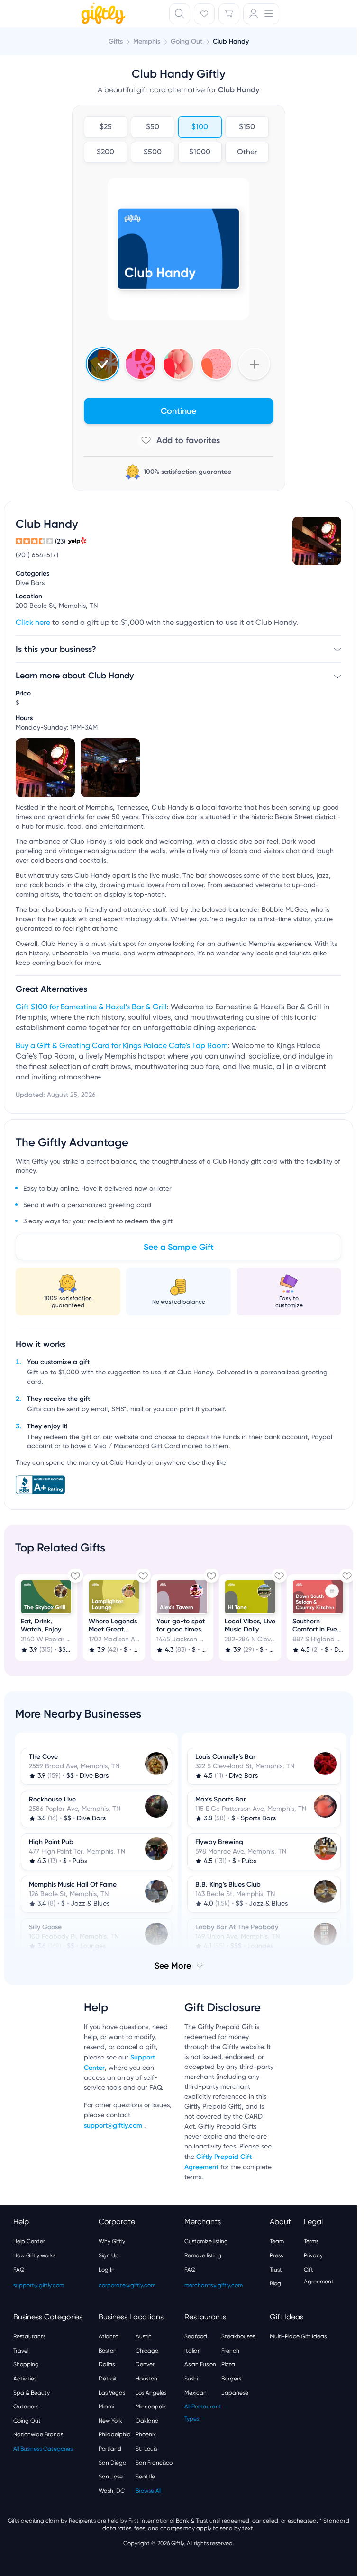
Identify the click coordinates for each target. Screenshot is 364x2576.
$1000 (200, 152)
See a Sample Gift (179, 1247)
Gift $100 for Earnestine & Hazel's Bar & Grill (91, 1007)
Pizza (228, 2363)
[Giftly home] (102, 15)
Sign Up (109, 2255)
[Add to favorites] (179, 440)
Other (247, 152)
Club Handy (231, 41)
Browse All (148, 2490)
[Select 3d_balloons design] (178, 364)
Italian (193, 2350)
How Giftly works (34, 2255)
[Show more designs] (254, 364)
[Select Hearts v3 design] (216, 364)
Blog (275, 2282)
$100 (200, 127)
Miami (106, 2406)
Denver (145, 2363)
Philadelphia (115, 2433)
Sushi (191, 2378)
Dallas (107, 2363)
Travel (21, 2350)
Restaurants (29, 2335)
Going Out (27, 2420)
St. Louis (146, 2448)
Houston (146, 2378)
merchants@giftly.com (214, 2284)
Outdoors (26, 2406)
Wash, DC (112, 2490)
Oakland (147, 2420)
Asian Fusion (200, 2363)
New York (110, 2420)
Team (277, 2240)
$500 (153, 152)
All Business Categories (43, 2448)
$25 (105, 127)
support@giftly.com (114, 2125)
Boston (108, 2350)
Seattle (145, 2476)
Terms (311, 2240)
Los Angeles (151, 2392)
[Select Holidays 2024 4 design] (103, 364)
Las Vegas (112, 2392)
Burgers (231, 2378)
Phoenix (146, 2433)
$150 (247, 127)
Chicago (147, 2350)
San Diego (112, 2462)
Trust (276, 2269)
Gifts (116, 41)
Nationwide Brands (38, 2433)
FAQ (19, 2269)
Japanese (235, 2392)
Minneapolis (151, 2406)
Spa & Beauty (32, 2392)
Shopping (26, 2363)
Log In (107, 2269)
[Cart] (229, 14)
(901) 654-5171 (37, 555)
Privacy (313, 2255)
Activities (25, 2378)
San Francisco (154, 2462)
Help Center (29, 2240)
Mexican (196, 2392)
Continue (178, 411)
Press (276, 2255)
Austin (144, 2335)
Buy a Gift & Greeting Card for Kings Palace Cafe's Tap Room (122, 1046)
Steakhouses (238, 2335)
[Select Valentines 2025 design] (141, 364)
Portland (110, 2448)
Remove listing (203, 2255)
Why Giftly (112, 2240)
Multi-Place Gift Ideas (298, 2335)
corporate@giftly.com (127, 2284)
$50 (153, 127)
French (230, 2350)
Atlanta (109, 2335)
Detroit (108, 2378)
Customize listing (206, 2240)
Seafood (196, 2335)
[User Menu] (261, 14)
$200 (105, 152)
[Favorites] (204, 14)
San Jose (111, 2476)
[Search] (180, 14)
